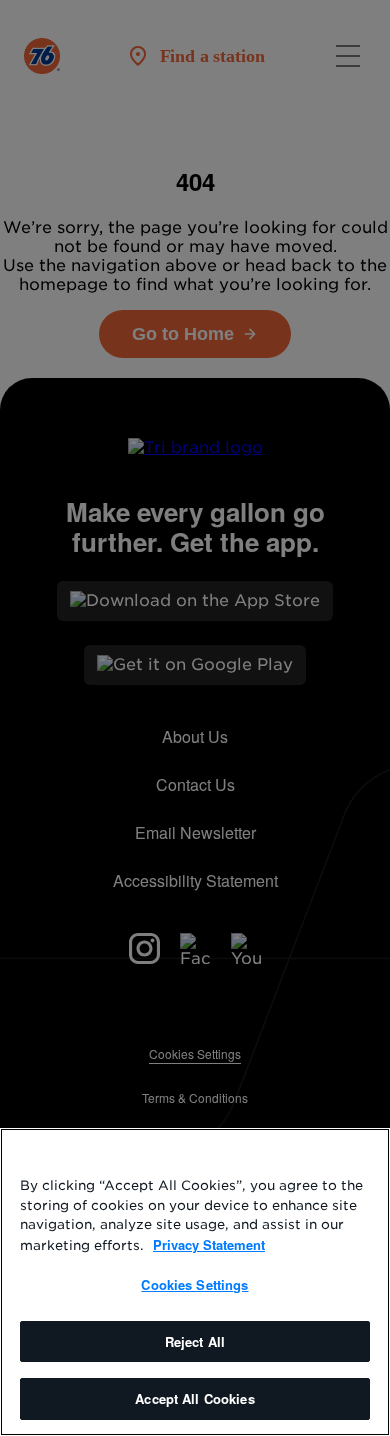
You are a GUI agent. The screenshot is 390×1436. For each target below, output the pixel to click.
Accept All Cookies (194, 1398)
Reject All (195, 1341)
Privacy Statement (209, 1244)
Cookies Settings (194, 1284)
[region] (195, 1282)
